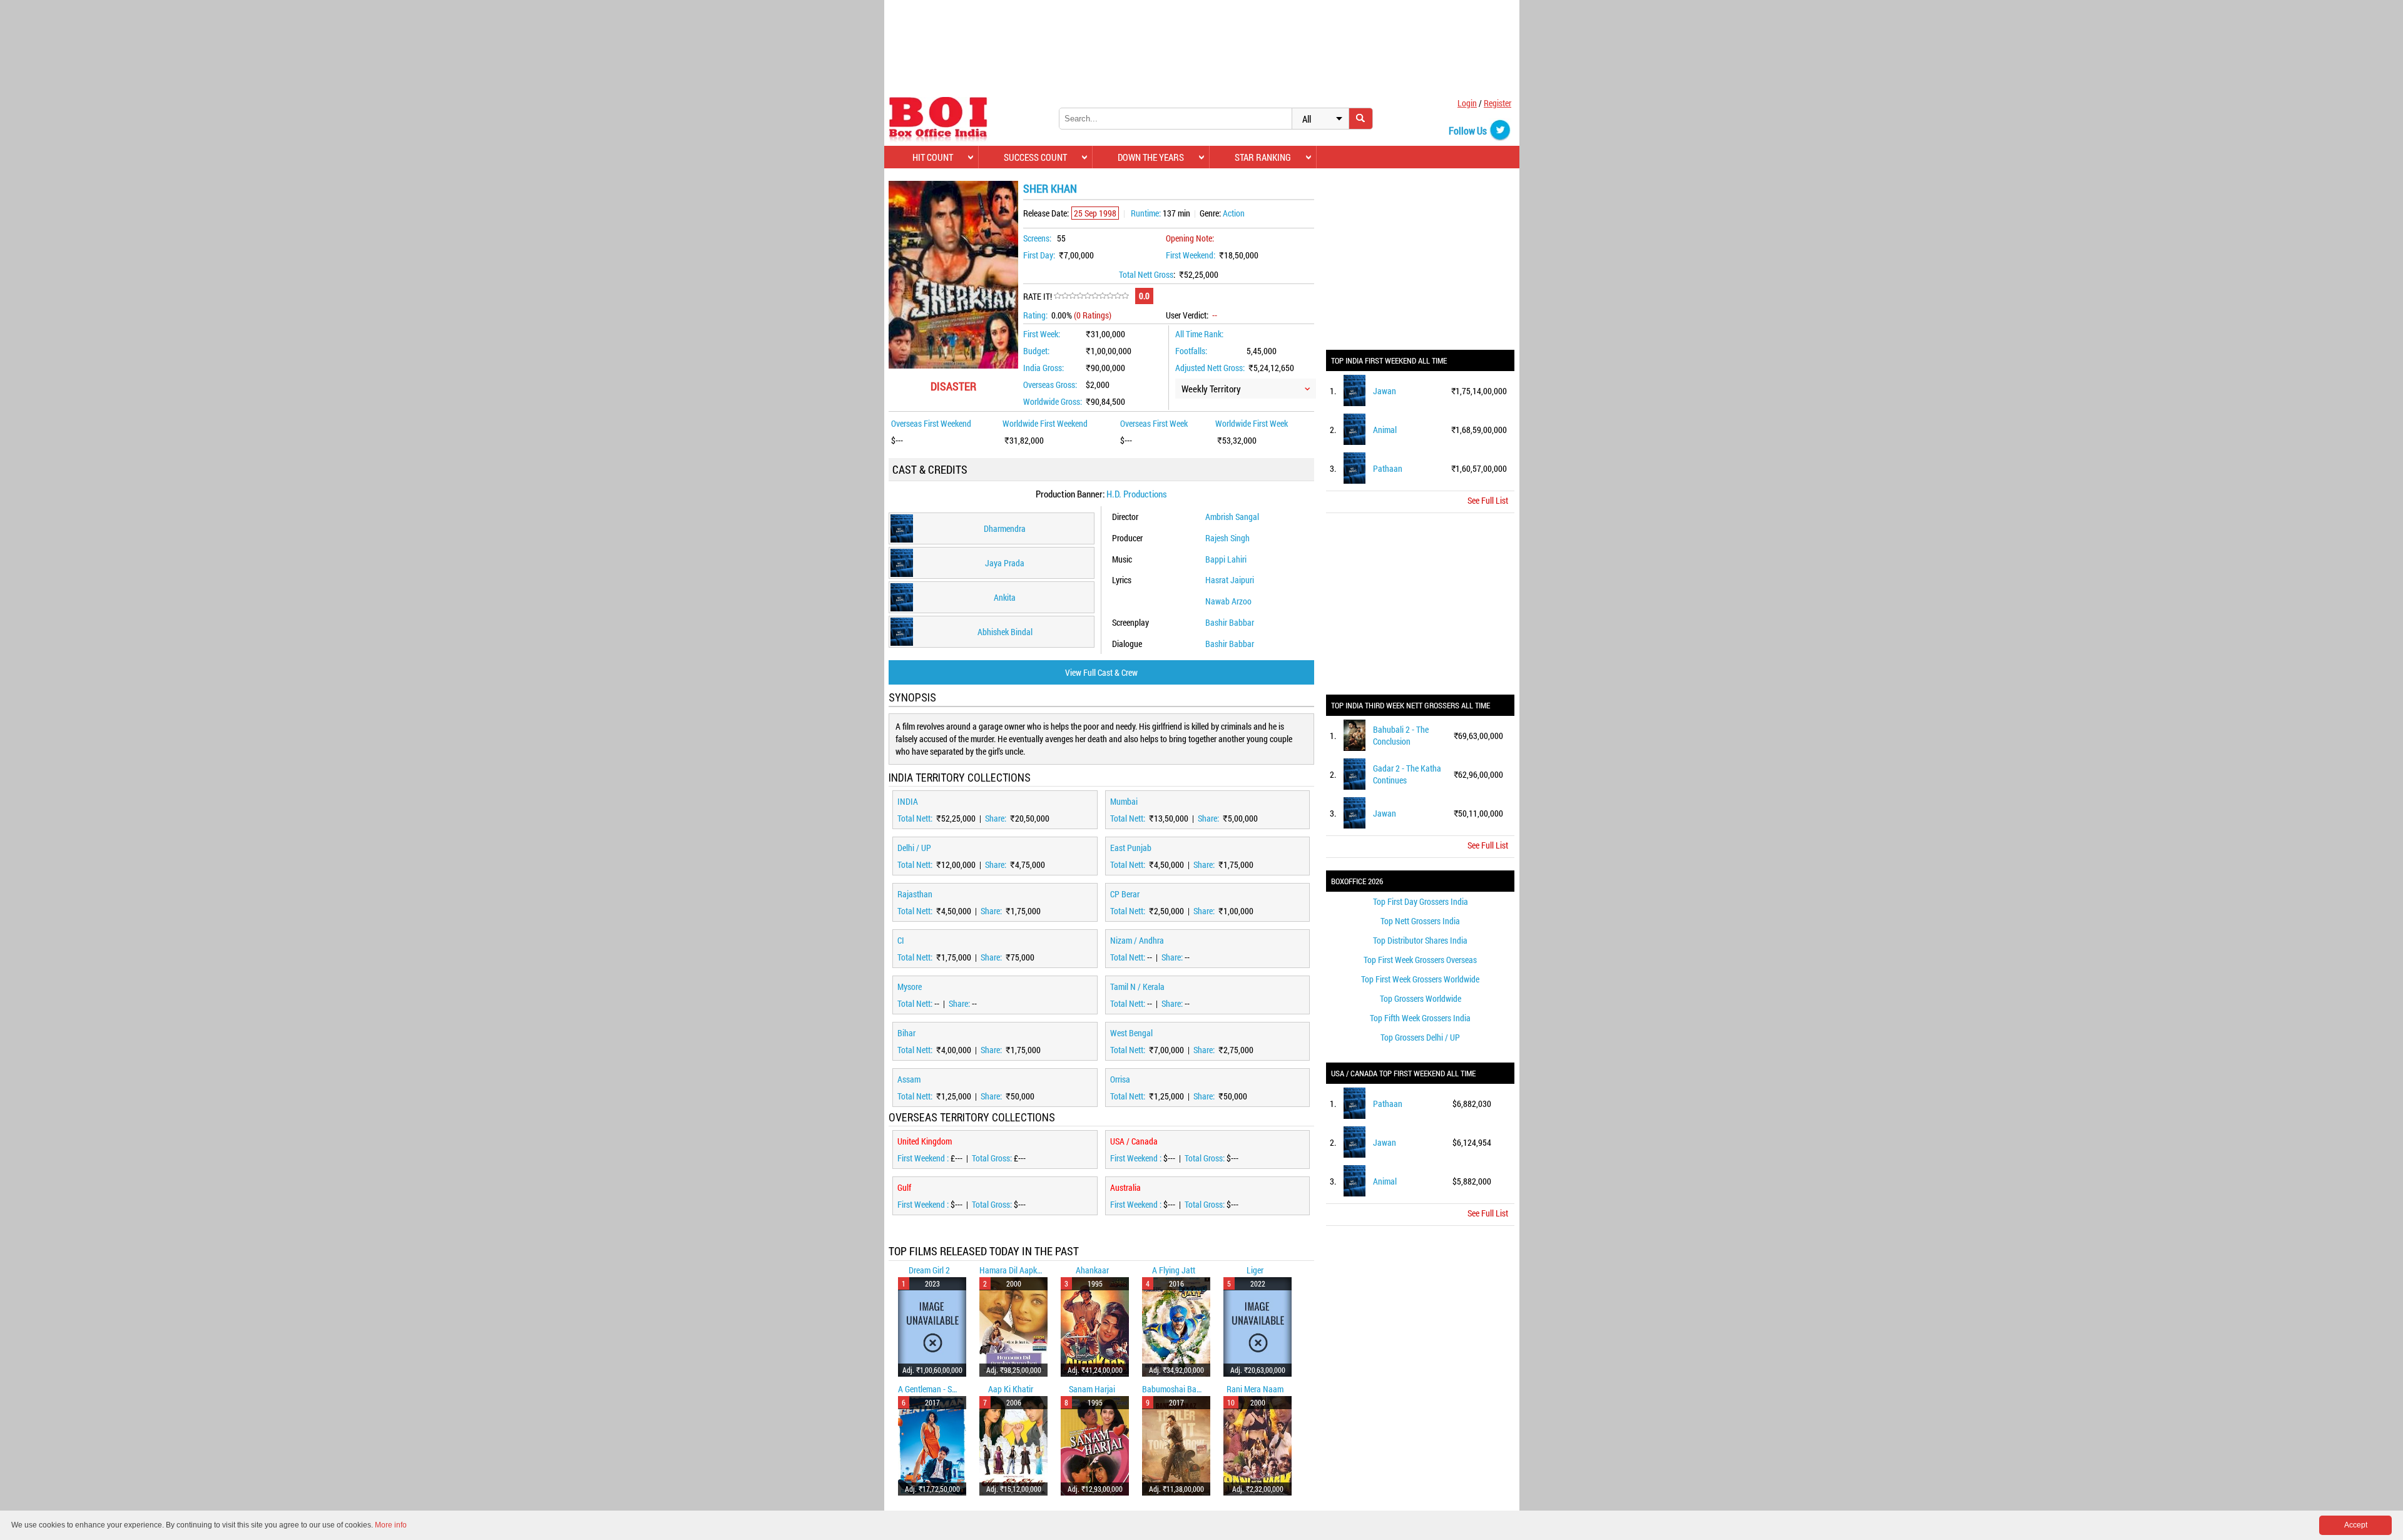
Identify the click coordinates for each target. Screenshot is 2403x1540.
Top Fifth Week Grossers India (1420, 1018)
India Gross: (1043, 368)
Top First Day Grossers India (1421, 901)
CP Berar (1125, 894)
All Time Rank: (1199, 334)
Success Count (1035, 157)
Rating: (1035, 315)
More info (391, 1525)
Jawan (1385, 391)
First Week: (1042, 334)
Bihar (906, 1033)
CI (901, 940)
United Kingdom (925, 1141)
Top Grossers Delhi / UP (1420, 1037)
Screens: (1037, 238)
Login (1467, 103)
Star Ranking (1263, 157)
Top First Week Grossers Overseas (1420, 960)
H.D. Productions (1137, 494)
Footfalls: (1191, 351)
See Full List (1488, 500)
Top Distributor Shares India (1420, 940)
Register (1497, 103)
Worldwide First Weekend (1045, 423)
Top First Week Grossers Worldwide (1420, 979)
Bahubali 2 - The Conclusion (1401, 735)
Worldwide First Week (1252, 423)
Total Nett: (916, 818)
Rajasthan (915, 894)
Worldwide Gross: (1053, 401)
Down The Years (1151, 157)
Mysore (910, 987)
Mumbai (1124, 801)
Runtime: (1146, 213)
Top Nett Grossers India (1420, 921)
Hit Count (933, 157)
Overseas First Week (1154, 423)
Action (1234, 213)
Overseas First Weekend (931, 423)
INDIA (908, 801)
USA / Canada (1134, 1141)
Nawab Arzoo (1228, 601)
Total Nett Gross (1146, 274)
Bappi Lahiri (1226, 559)
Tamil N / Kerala (1137, 987)
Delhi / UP (914, 848)
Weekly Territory (1211, 389)
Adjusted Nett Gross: (1210, 368)
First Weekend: (1191, 255)
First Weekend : (924, 1158)
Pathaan (1388, 468)
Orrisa (1120, 1079)
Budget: (1036, 351)
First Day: (1039, 255)
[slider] (1091, 296)
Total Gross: (993, 1158)
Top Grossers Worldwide (1421, 998)
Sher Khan (1050, 188)
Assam (909, 1079)
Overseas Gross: (1050, 385)
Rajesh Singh (1227, 538)
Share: (997, 818)
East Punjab (1131, 848)
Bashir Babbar (1230, 622)
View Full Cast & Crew (1101, 672)
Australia (1125, 1187)
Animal (1385, 430)
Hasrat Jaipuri (1230, 580)
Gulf (904, 1187)
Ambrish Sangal (1232, 517)
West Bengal (1131, 1033)
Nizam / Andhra (1137, 940)
